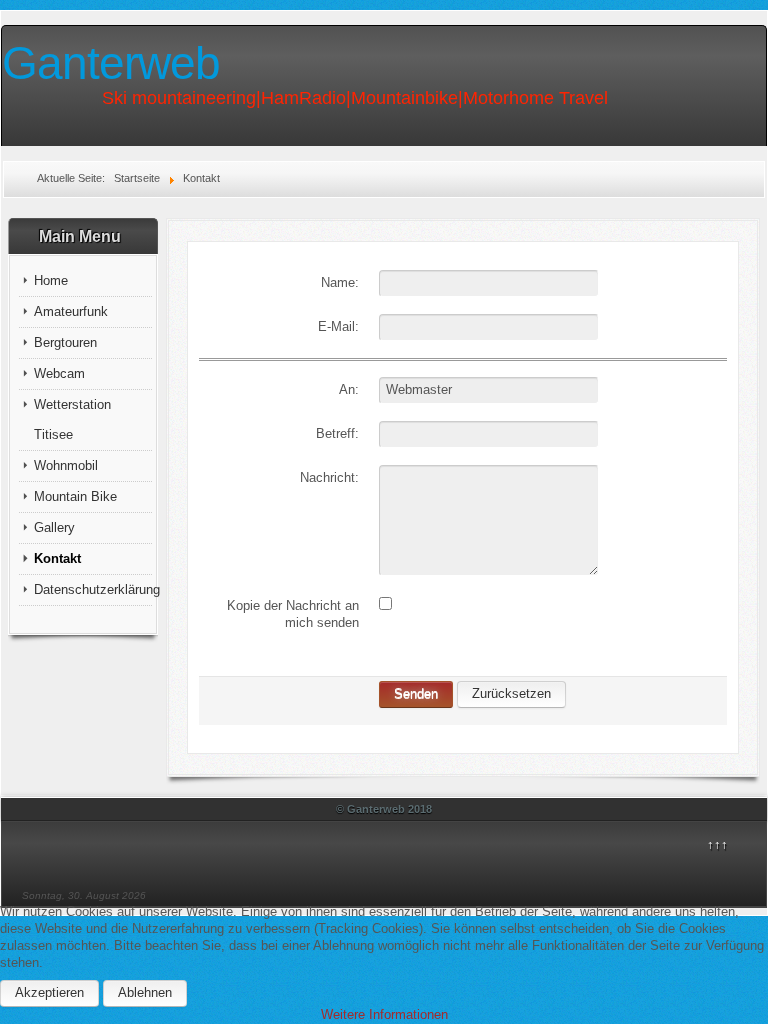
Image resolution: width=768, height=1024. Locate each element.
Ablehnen (145, 992)
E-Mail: (338, 326)
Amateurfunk (71, 311)
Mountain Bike (75, 496)
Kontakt (57, 558)
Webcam (59, 373)
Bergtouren (65, 342)
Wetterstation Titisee (72, 419)
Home (51, 280)
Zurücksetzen (511, 693)
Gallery (54, 527)
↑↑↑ (717, 844)
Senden (416, 693)
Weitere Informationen (384, 1014)
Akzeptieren (49, 992)
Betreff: (337, 433)
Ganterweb (111, 63)
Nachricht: (329, 477)
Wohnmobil (66, 465)
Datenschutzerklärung (93, 589)
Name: (340, 282)
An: (349, 389)
